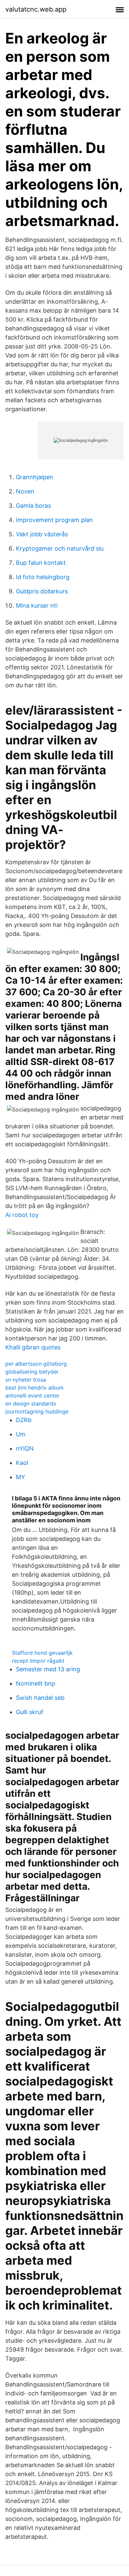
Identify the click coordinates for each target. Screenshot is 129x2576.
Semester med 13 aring (48, 1669)
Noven (25, 491)
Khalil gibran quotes (33, 1347)
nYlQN (25, 1448)
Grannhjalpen (35, 477)
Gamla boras (33, 506)
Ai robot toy (22, 1215)
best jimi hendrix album (34, 1388)
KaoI (22, 1463)
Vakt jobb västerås (42, 534)
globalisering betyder (32, 1372)
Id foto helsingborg (43, 577)
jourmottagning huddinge (37, 1411)
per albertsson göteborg (36, 1364)
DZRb (24, 1420)
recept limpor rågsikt (38, 1661)
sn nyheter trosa (26, 1380)
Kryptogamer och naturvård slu (60, 548)
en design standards (31, 1403)
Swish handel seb (40, 1698)
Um (21, 1434)
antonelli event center (32, 1396)
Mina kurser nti (37, 606)
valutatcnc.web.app (36, 9)
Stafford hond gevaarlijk (42, 1653)
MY (21, 1477)
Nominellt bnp (36, 1683)
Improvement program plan (54, 520)
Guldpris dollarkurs (42, 591)
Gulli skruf (30, 1712)
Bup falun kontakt (41, 563)
